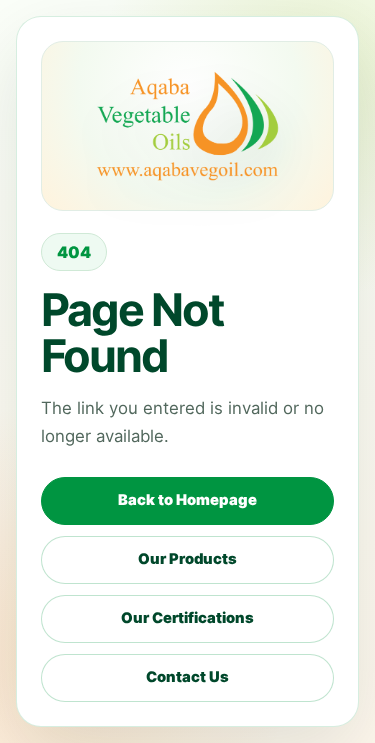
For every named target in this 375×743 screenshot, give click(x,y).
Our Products (187, 559)
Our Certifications (187, 618)
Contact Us (187, 677)
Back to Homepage (187, 500)
